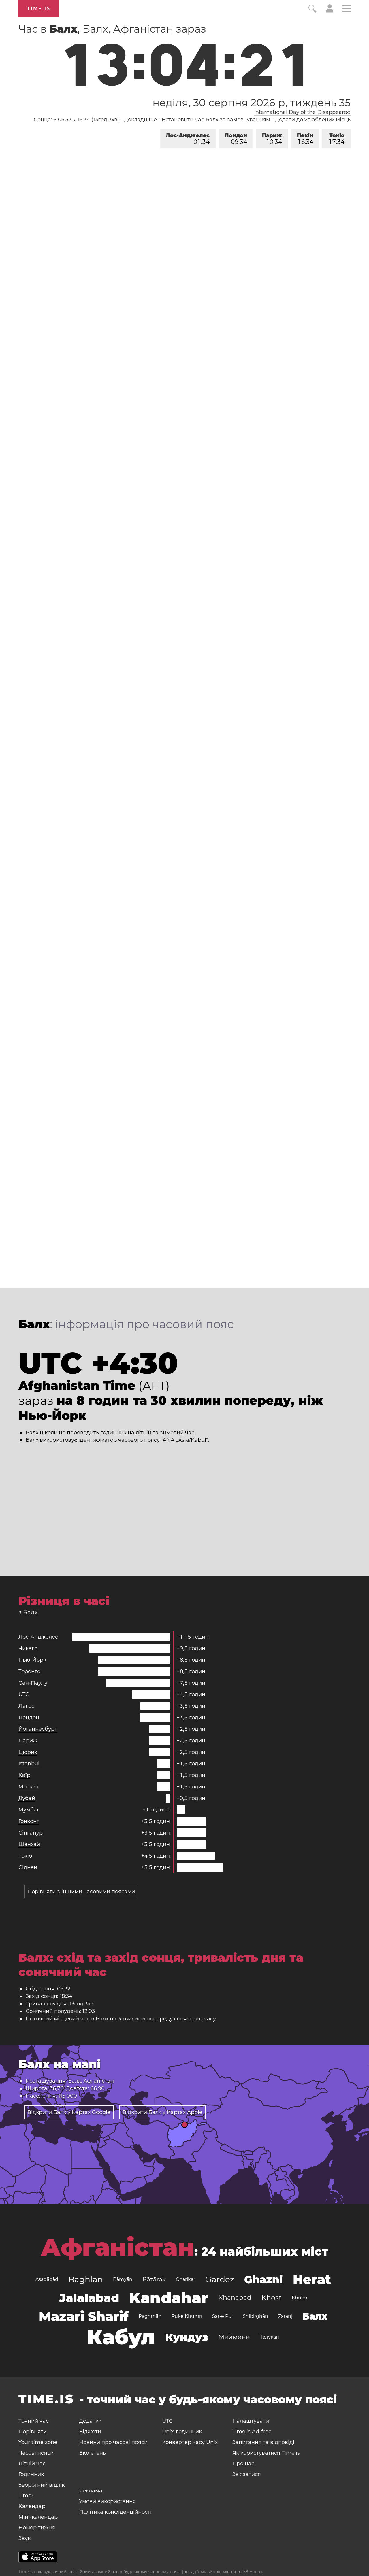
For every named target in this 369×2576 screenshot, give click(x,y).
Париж (272, 139)
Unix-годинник (182, 2432)
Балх (315, 2316)
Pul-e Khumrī (187, 2316)
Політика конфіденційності (115, 2512)
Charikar (186, 2279)
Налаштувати (251, 2421)
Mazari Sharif (84, 2316)
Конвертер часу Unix (190, 2442)
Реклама (91, 2491)
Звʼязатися (247, 2474)
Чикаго (28, 1648)
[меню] (347, 9)
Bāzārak (154, 2279)
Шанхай (29, 1844)
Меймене (234, 2337)
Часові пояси (36, 2453)
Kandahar (169, 2298)
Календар (32, 2506)
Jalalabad (89, 2298)
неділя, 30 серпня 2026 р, (252, 103)
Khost (272, 2298)
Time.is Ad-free (252, 2432)
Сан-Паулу (33, 1683)
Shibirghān (255, 2316)
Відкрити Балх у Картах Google (69, 2112)
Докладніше (140, 120)
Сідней (28, 1867)
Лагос (26, 1706)
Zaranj (285, 2316)
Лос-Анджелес (188, 139)
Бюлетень (92, 2453)
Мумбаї (28, 1810)
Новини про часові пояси (113, 2442)
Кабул (121, 2337)
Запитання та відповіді (263, 2442)
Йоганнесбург (38, 1729)
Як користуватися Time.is (266, 2453)
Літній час (32, 2464)
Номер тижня (37, 2528)
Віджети (90, 2432)
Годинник (31, 2474)
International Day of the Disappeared (302, 112)
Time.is (39, 9)
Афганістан (117, 2247)
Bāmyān (123, 2279)
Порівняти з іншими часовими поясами (81, 1892)
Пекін (305, 139)
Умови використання (107, 2501)
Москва (29, 1787)
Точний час (34, 2421)
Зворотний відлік (42, 2485)
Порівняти (33, 2432)
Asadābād (47, 2279)
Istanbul (29, 1764)
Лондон (236, 139)
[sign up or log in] (330, 11)
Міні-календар (38, 2517)
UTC (24, 1694)
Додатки (90, 2421)
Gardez (220, 2279)
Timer (26, 2496)
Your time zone (38, 2442)
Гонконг (29, 1821)
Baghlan (86, 2279)
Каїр (24, 1775)
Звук (25, 2538)
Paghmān (150, 2316)
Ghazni (263, 2279)
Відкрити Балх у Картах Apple (162, 2112)
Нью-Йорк (32, 1660)
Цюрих (28, 1752)
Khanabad (235, 2298)
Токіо (337, 139)
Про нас (243, 2464)
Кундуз (187, 2337)
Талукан (270, 2337)
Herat (312, 2279)
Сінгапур (31, 1833)
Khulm (300, 2298)
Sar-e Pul (222, 2316)
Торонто (29, 1671)
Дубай (27, 1798)
